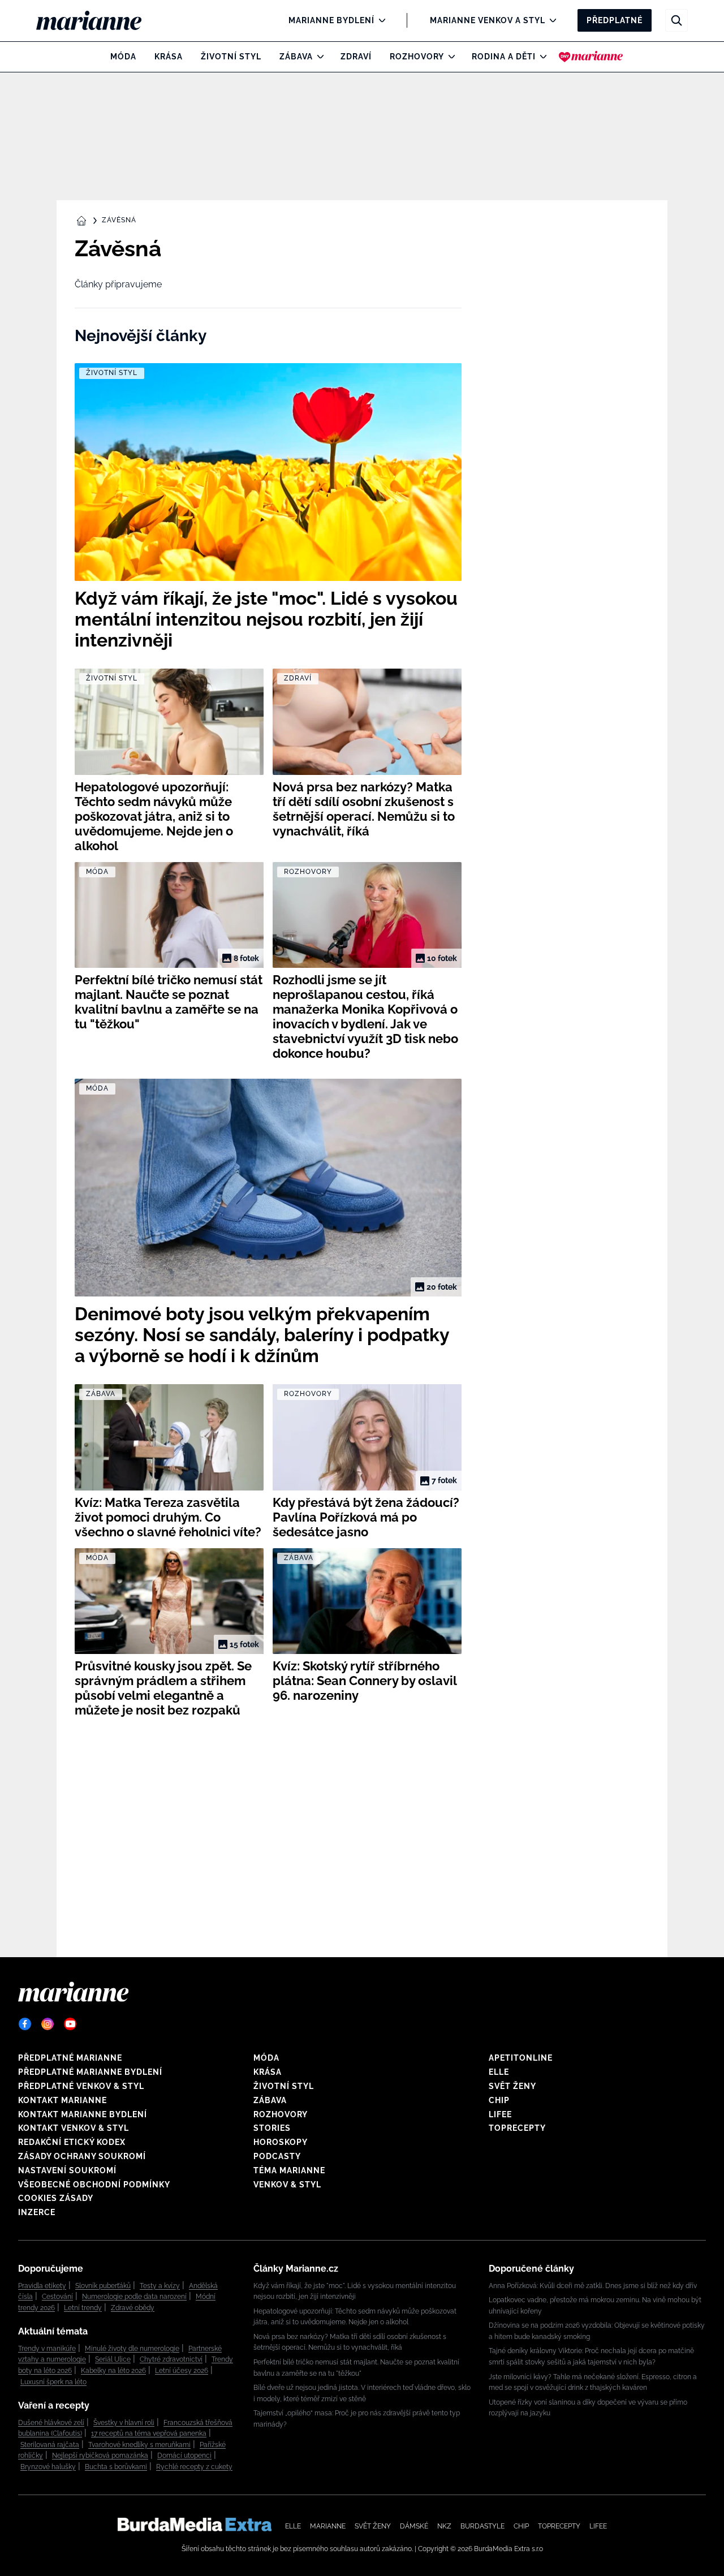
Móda (123, 57)
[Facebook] (25, 2024)
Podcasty (277, 2156)
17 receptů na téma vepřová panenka (149, 2433)
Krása (169, 57)
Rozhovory (417, 57)
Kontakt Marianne (63, 2100)
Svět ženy (512, 2086)
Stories (272, 2128)
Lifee (500, 2114)
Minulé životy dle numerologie (132, 2349)
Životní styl (231, 57)
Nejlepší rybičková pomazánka (100, 2456)
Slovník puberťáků (103, 2286)
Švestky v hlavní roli (124, 2423)
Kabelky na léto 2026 (113, 2371)
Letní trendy (83, 2308)
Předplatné (615, 20)
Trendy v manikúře (47, 2349)
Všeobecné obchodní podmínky (94, 2185)
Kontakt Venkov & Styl (74, 2128)
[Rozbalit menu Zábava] (318, 57)
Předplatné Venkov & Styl (81, 2086)
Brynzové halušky (48, 2467)
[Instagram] (48, 2024)
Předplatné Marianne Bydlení (90, 2072)
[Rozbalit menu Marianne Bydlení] (379, 20)
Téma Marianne (289, 2170)
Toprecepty (517, 2128)
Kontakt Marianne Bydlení (83, 2114)
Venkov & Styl (287, 2185)
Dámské (414, 2526)
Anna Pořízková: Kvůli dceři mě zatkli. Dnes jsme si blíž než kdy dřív (593, 2286)
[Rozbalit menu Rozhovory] (449, 57)
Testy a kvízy (160, 2286)
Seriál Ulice (113, 2359)
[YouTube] (70, 2024)
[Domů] (98, 20)
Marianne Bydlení (331, 20)
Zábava (296, 57)
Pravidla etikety (42, 2286)
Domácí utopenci (184, 2456)
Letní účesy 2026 (182, 2371)
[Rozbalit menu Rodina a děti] (540, 57)
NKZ (444, 2526)
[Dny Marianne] (591, 57)
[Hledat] (676, 20)
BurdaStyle (482, 2526)
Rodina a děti (504, 57)
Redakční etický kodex (72, 2142)
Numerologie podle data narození (134, 2297)
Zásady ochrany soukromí (82, 2156)
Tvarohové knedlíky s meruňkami (139, 2445)
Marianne (328, 2526)
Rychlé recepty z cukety (194, 2467)
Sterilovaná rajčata (50, 2445)
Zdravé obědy (133, 2308)
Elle (499, 2072)
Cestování (57, 2297)
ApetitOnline (521, 2058)
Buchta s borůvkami (116, 2467)
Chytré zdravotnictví (171, 2359)
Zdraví (356, 57)
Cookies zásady (56, 2198)
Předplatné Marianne (70, 2058)
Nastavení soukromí (67, 2170)
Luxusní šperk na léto (53, 2382)
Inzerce (37, 2212)
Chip (499, 2100)
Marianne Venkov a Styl (488, 20)
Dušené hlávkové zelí (51, 2423)
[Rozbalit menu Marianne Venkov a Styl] (550, 20)
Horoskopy (281, 2142)
